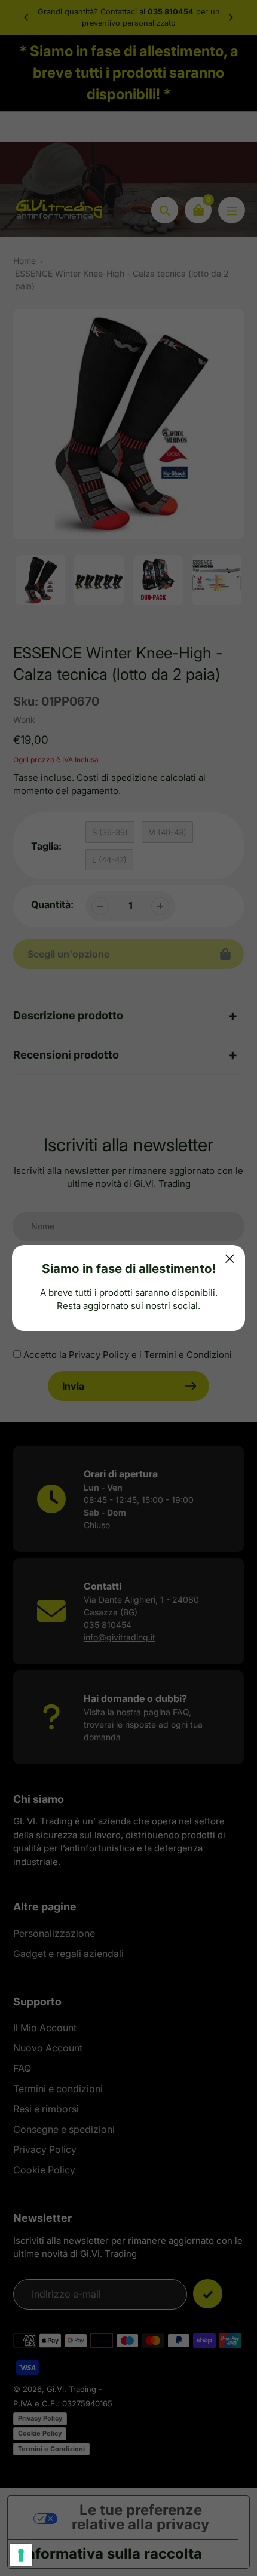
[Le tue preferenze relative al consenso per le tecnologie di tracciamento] (21, 2555)
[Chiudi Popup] (230, 1258)
